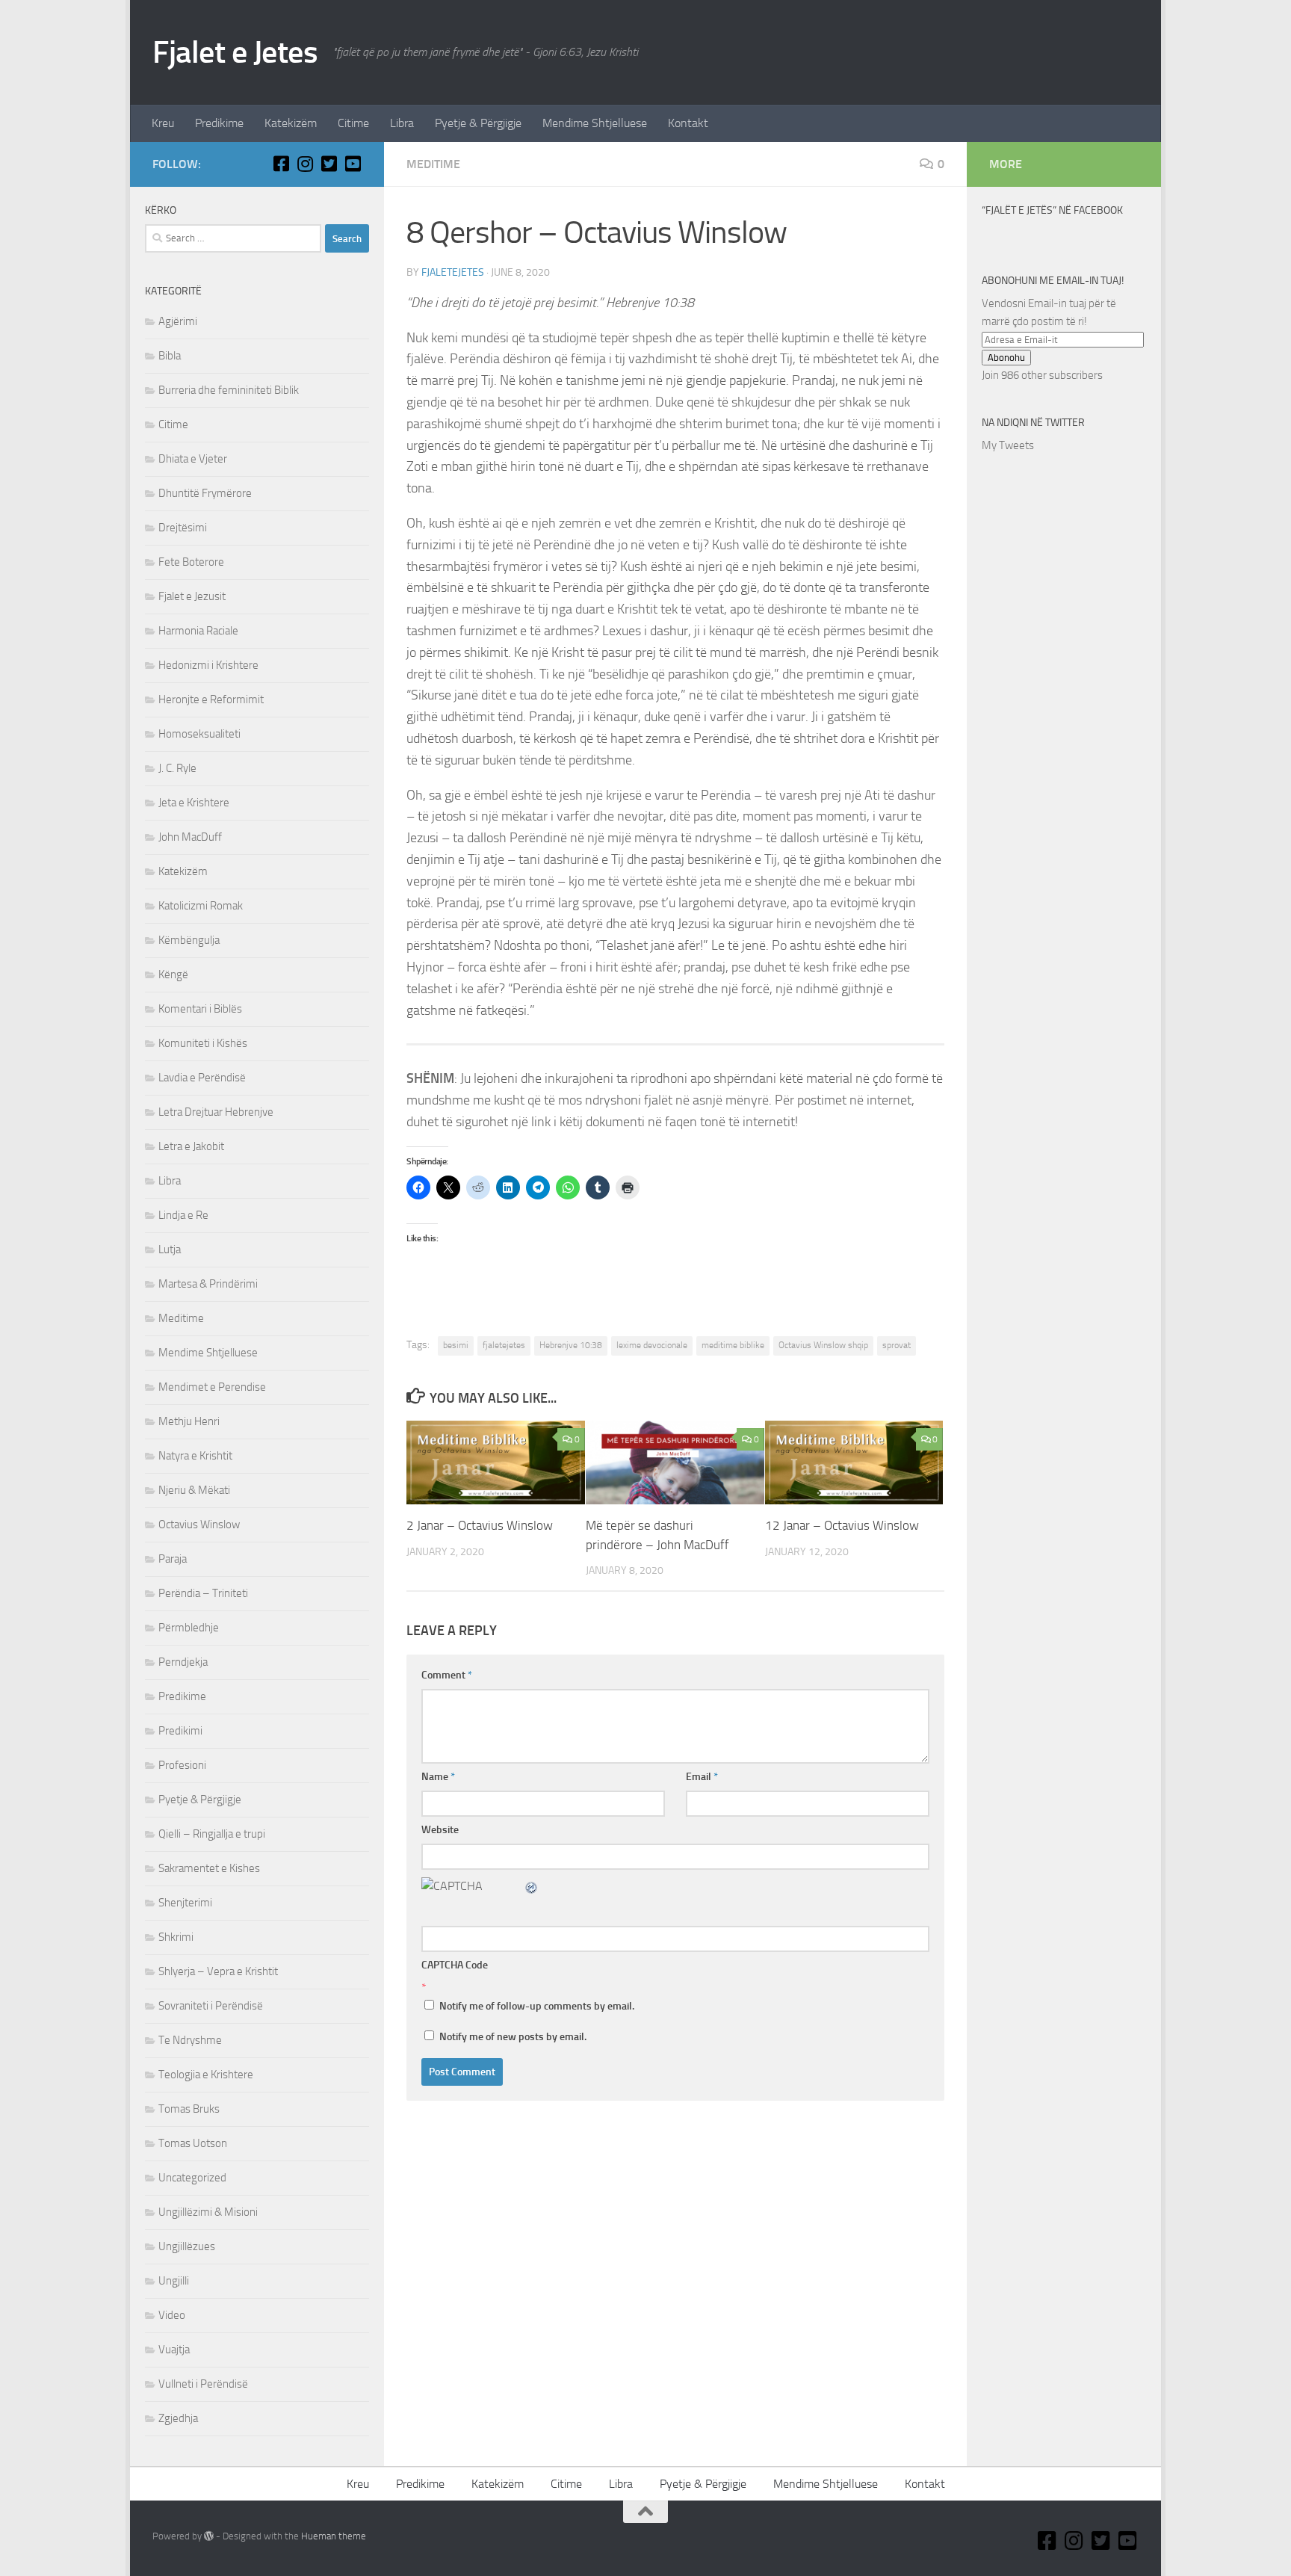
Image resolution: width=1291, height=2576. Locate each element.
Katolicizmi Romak (201, 906)
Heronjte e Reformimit (211, 699)
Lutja (170, 1250)
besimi (456, 1345)
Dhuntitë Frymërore (205, 493)
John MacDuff (190, 837)
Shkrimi (176, 1937)
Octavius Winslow (199, 1525)
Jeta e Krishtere (194, 803)
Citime (353, 123)
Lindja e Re (183, 1215)
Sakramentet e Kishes (209, 1868)
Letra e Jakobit (191, 1146)
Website (440, 1830)
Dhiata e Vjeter (193, 459)
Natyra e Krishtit (195, 1456)
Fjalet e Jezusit (192, 596)
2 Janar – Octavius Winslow (480, 1525)
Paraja (173, 1559)
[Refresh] (532, 1886)
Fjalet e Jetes (235, 52)
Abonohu (1006, 358)
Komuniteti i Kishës (203, 1043)
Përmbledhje (189, 1628)
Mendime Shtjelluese (595, 123)
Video (172, 2315)
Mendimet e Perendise (212, 1387)
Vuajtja (174, 2350)
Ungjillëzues (187, 2246)
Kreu (163, 123)
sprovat (897, 1345)
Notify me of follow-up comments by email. (537, 2006)
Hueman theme (334, 2536)
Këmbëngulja (189, 940)
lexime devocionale (652, 1345)
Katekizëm (291, 123)
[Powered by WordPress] (209, 2536)
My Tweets (1008, 445)
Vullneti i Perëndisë (203, 2384)
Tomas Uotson (193, 2143)
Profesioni (182, 1765)
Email (702, 1777)
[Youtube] (353, 164)
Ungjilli (174, 2281)
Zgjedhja (178, 2418)
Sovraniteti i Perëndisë (211, 2006)
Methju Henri (189, 1421)
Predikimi (180, 1731)
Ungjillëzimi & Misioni (208, 2212)
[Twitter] (329, 164)
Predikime (219, 123)
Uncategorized (192, 2178)
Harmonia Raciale (198, 631)
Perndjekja (183, 1662)
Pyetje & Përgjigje (478, 123)
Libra (402, 123)
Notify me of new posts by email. (513, 2037)
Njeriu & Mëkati (194, 1490)
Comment (447, 1675)
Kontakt (688, 123)
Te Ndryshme (190, 2040)
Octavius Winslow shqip (823, 1345)
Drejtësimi (183, 528)
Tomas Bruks (189, 2109)
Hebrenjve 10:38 (571, 1345)
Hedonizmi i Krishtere (208, 665)
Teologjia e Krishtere (206, 2075)
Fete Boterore (191, 562)
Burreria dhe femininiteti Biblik (229, 390)
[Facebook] (281, 164)
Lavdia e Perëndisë (202, 1078)
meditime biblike (733, 1345)
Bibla (170, 356)
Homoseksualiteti (199, 734)
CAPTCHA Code (455, 1965)
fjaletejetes (453, 272)
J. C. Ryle (177, 768)
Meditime (433, 164)
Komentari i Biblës (200, 1009)
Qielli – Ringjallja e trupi (212, 1834)
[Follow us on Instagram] (305, 164)
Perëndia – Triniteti (203, 1593)
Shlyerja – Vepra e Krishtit (218, 1971)
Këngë (173, 975)
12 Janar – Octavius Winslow (842, 1525)
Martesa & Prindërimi (208, 1284)
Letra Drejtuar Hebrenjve (216, 1112)
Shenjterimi (185, 1903)
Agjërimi (178, 321)
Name (438, 1777)
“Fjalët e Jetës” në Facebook (1052, 210)
